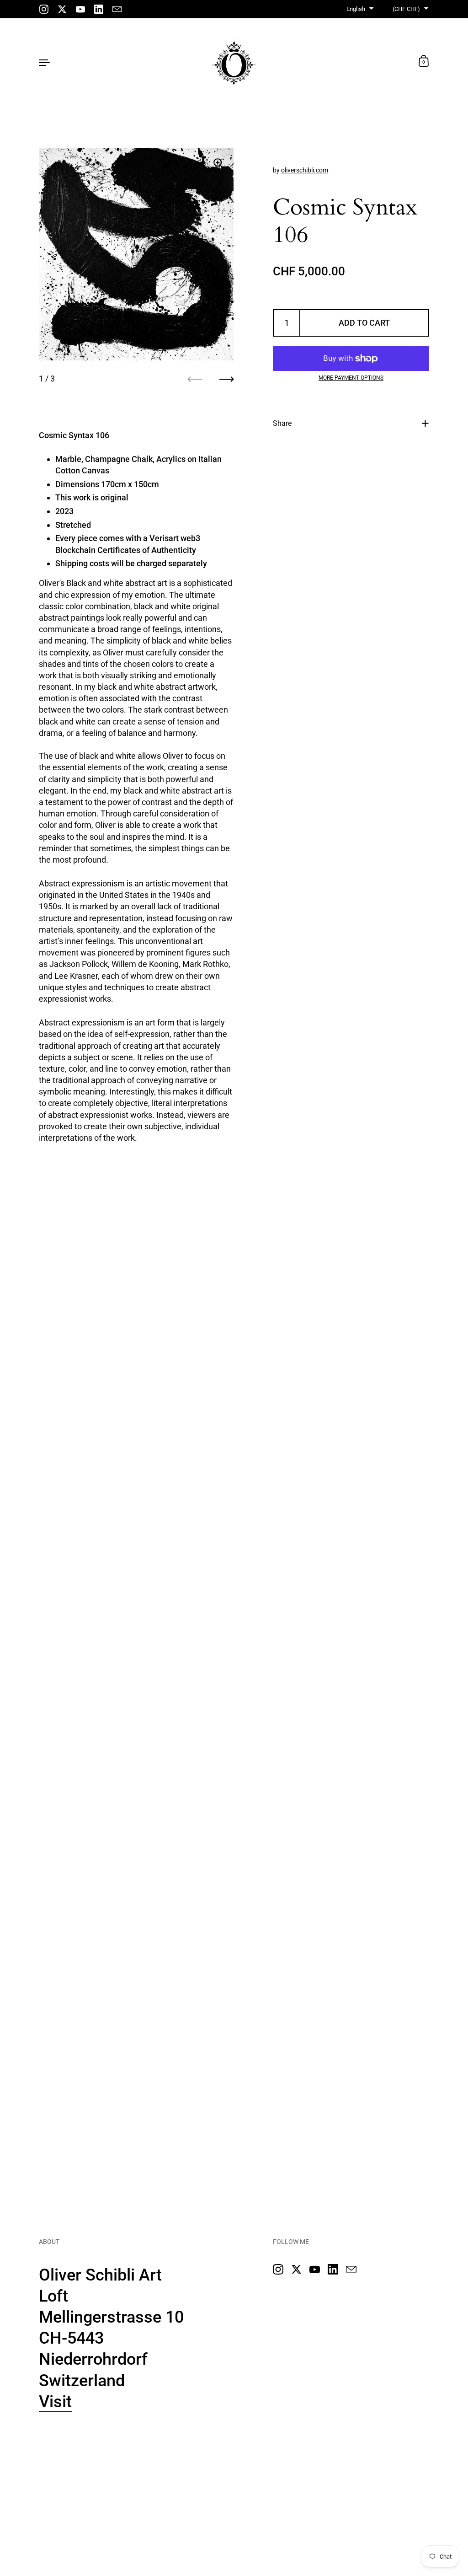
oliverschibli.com (305, 170)
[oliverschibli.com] (234, 62)
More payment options (351, 378)
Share (282, 423)
